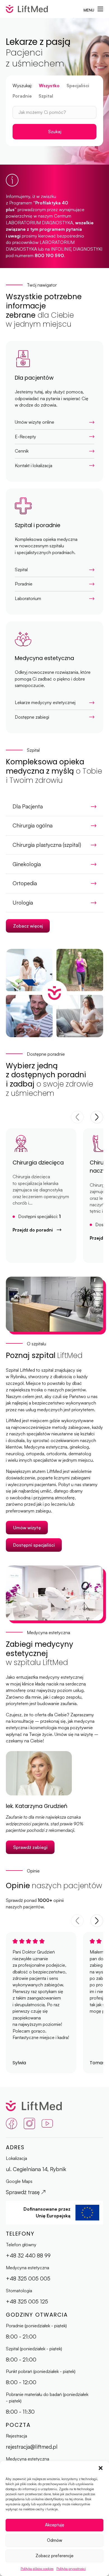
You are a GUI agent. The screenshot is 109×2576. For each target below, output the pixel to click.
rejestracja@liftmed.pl (32, 2447)
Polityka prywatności (71, 2569)
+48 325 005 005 (28, 2278)
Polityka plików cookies (37, 2569)
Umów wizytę (27, 1528)
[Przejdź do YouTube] (47, 2124)
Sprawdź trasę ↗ (26, 2192)
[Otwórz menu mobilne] (100, 9)
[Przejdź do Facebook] (11, 2124)
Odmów (55, 2540)
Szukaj (55, 132)
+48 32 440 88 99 (28, 2256)
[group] (41, 1196)
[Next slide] (97, 1117)
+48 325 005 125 (27, 2301)
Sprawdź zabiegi (30, 1847)
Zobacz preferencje (54, 2556)
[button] (101, 2468)
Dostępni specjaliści (34, 1545)
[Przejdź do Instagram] (29, 2124)
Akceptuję (55, 2525)
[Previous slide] (77, 1117)
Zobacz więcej (28, 926)
